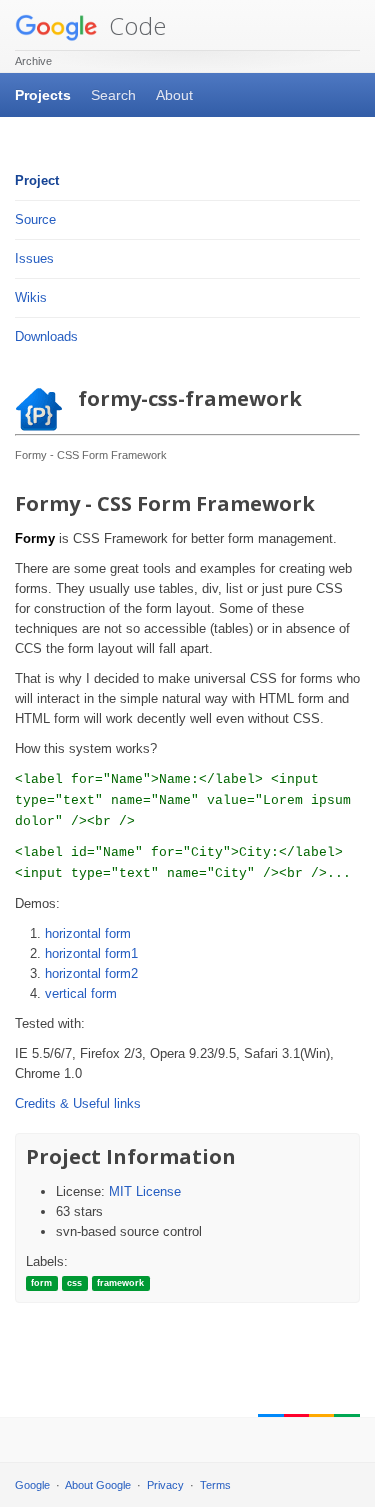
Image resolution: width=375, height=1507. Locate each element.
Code (134, 25)
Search (113, 95)
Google (32, 1485)
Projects (43, 95)
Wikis (31, 297)
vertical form (81, 993)
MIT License (145, 1191)
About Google (98, 1485)
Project (37, 180)
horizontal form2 (91, 973)
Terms (215, 1485)
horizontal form (88, 933)
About (174, 95)
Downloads (46, 336)
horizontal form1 (91, 953)
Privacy (165, 1485)
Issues (34, 258)
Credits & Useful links (78, 1103)
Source (35, 219)
